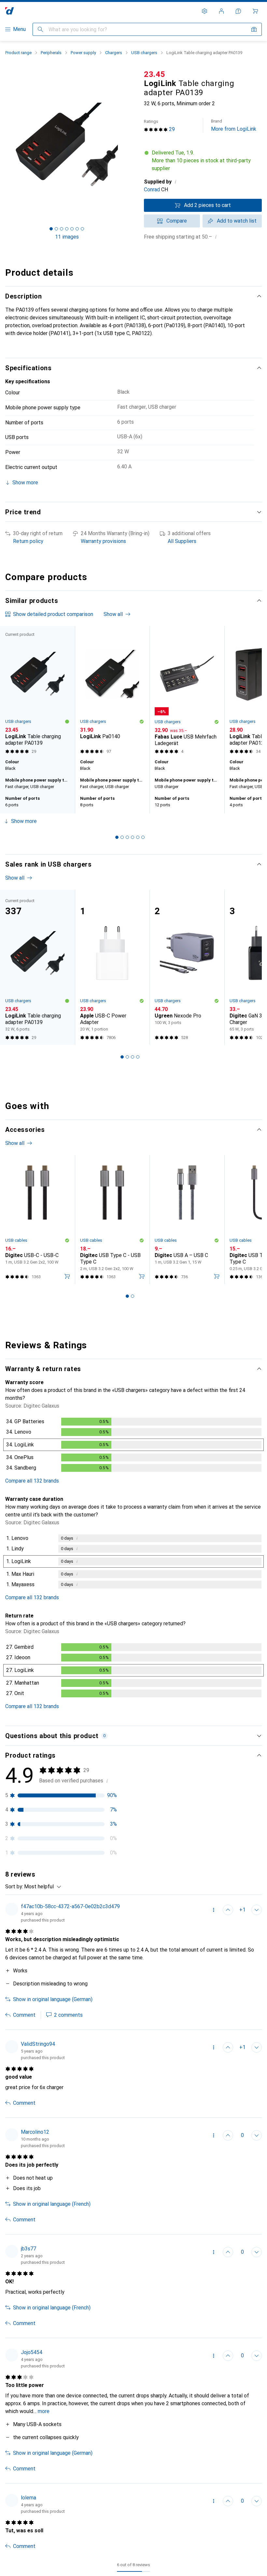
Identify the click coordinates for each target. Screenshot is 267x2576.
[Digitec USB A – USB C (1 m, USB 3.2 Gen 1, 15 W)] (187, 1220)
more (44, 2411)
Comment (24, 2015)
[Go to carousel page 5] (138, 837)
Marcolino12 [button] (35, 2132)
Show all (113, 614)
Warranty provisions (103, 541)
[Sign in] (221, 11)
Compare (177, 221)
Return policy (28, 541)
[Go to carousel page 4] (133, 837)
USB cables (16, 1240)
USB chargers (144, 53)
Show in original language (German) (53, 1999)
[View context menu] (214, 1910)
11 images (67, 237)
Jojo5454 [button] (32, 2352)
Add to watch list (237, 221)
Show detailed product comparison (53, 614)
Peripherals (51, 53)
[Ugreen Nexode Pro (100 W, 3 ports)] (187, 967)
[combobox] (41, 1887)
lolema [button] (28, 2498)
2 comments (68, 2015)
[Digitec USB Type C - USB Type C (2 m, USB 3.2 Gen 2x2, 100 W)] (112, 1220)
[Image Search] (254, 29)
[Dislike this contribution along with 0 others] (257, 1910)
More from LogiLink (234, 125)
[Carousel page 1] (117, 837)
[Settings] (204, 11)
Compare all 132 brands (32, 1481)
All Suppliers (182, 541)
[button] (203, 161)
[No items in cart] (255, 11)
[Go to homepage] (10, 11)
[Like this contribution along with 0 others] (228, 2135)
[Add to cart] (67, 1276)
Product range (18, 53)
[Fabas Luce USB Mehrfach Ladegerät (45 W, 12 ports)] (187, 691)
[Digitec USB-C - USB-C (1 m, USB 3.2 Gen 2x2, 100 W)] (37, 1220)
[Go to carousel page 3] (127, 837)
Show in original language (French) (52, 2204)
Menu (19, 29)
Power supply (83, 53)
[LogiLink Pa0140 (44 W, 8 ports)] (112, 691)
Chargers (114, 53)
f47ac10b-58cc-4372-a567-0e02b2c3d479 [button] (70, 1906)
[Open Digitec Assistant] (238, 11)
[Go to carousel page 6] (143, 837)
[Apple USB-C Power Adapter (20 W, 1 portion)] (112, 967)
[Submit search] (40, 29)
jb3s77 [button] (28, 2249)
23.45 (155, 74)
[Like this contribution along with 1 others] (228, 1910)
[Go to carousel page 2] (122, 837)
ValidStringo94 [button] (38, 2044)
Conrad (152, 190)
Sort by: (14, 1887)
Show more (24, 821)
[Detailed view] (133, 1446)
